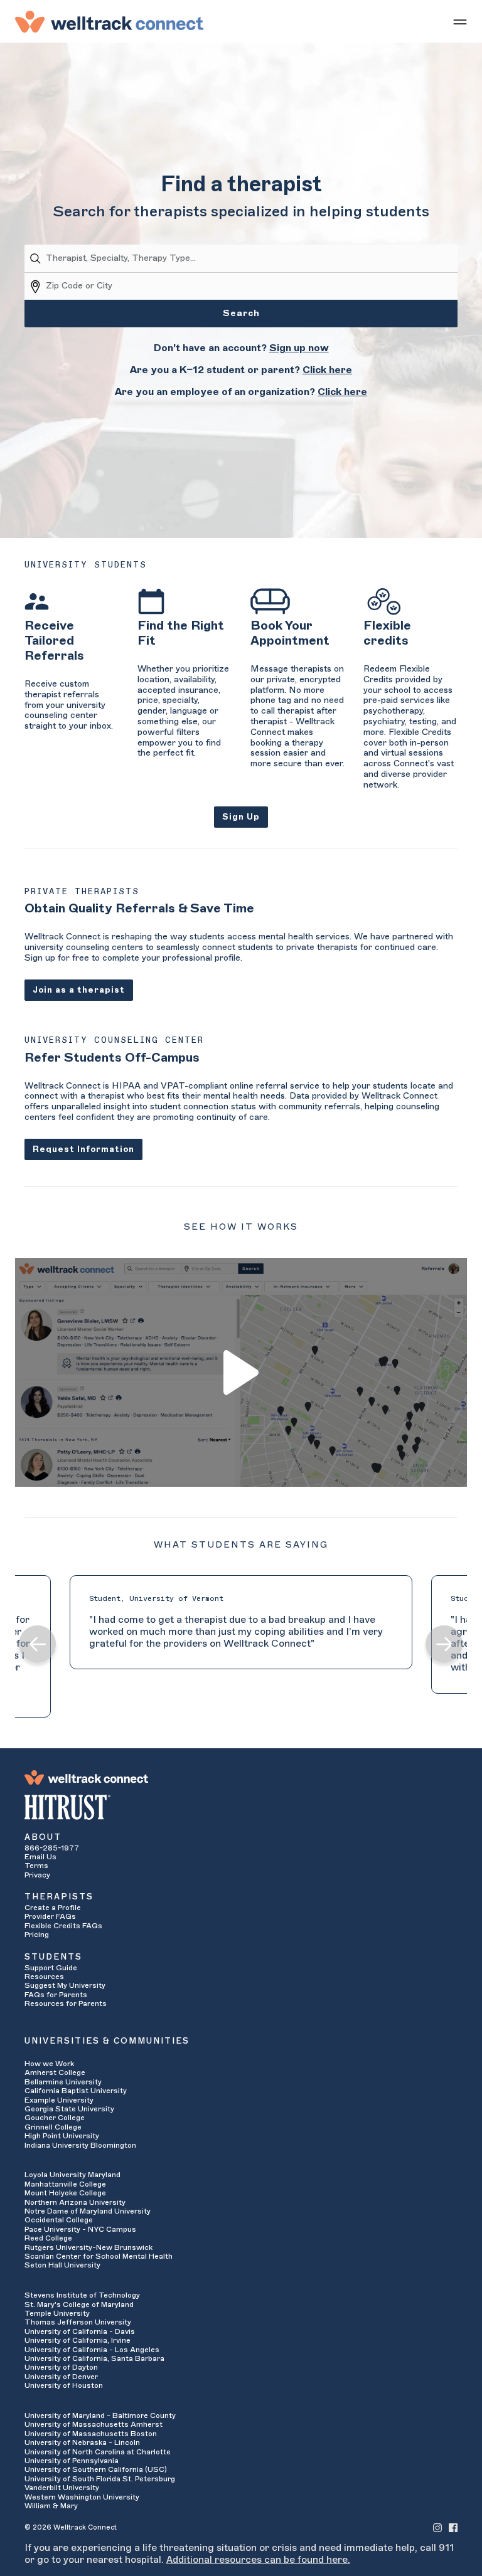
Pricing (37, 1935)
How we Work (49, 2064)
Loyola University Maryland (72, 2175)
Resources (44, 1977)
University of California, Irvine (78, 2340)
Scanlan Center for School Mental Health (99, 2256)
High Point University (62, 2136)
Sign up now (299, 348)
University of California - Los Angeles (92, 2350)
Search (241, 314)
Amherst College (55, 2072)
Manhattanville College (65, 2184)
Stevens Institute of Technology (82, 2295)
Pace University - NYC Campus (80, 2229)
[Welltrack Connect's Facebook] (453, 2527)
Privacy (37, 1875)
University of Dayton (61, 2367)
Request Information (83, 1149)
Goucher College (55, 2118)
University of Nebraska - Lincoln (82, 2442)
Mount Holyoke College (65, 2193)
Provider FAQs (50, 1916)
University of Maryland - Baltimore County (100, 2415)
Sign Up (241, 817)
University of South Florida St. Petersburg (100, 2479)
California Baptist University (76, 2091)
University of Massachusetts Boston (91, 2434)
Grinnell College (53, 2127)
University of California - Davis (80, 2331)
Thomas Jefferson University (78, 2322)
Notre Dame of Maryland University (88, 2211)
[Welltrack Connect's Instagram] (437, 2527)
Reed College (48, 2238)
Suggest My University (65, 1985)
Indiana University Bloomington (80, 2145)
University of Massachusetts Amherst (94, 2424)
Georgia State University (69, 2109)
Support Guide (51, 1968)
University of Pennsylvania (72, 2461)
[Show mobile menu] (460, 21)
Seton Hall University (62, 2265)
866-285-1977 (52, 1848)
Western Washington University (82, 2497)
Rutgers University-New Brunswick (88, 2247)
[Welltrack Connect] (109, 21)
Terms (36, 1866)
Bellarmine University (63, 2082)
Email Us (40, 1857)
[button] (38, 1646)
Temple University (57, 2313)
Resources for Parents (66, 2003)
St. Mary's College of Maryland (79, 2304)
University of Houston (64, 2385)
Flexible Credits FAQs (63, 1926)
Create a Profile (53, 1908)
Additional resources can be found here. (258, 2560)
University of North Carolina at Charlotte (98, 2452)
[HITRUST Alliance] (241, 1807)
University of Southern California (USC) (96, 2469)
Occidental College (59, 2220)
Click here (327, 370)
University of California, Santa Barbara (94, 2358)
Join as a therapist (79, 990)
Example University (59, 2100)
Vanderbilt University (62, 2488)
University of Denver (61, 2377)
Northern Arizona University (75, 2202)
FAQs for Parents (56, 1995)
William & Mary (51, 2506)
